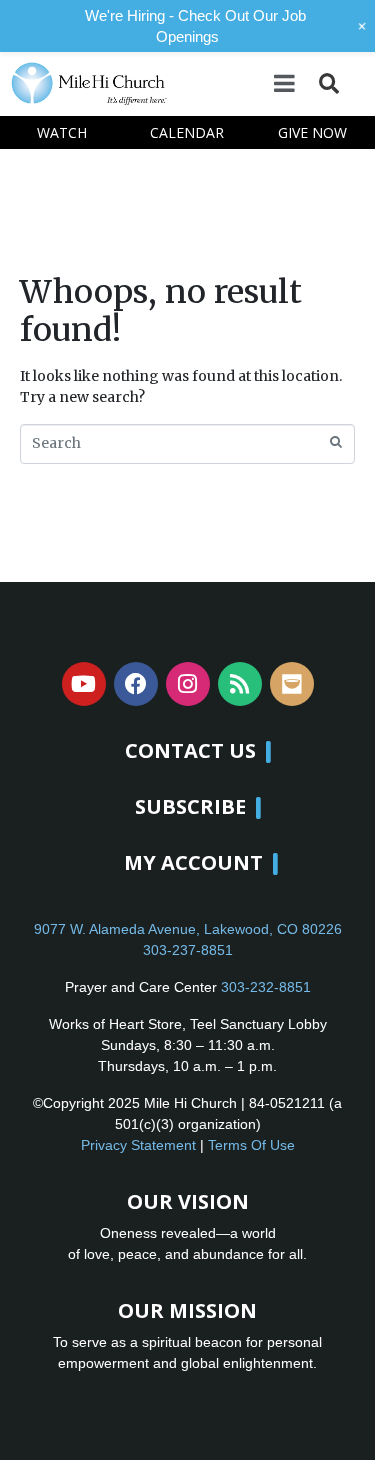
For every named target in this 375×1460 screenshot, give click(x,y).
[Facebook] (136, 684)
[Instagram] (188, 684)
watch (62, 132)
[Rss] (240, 684)
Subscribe (190, 806)
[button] (328, 83)
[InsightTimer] (292, 684)
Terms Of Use (251, 1145)
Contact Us (190, 750)
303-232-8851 (266, 987)
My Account (193, 862)
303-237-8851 (188, 950)
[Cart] (356, 82)
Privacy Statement (138, 1145)
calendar (187, 132)
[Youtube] (84, 684)
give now (312, 132)
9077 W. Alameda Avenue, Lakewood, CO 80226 (188, 929)
